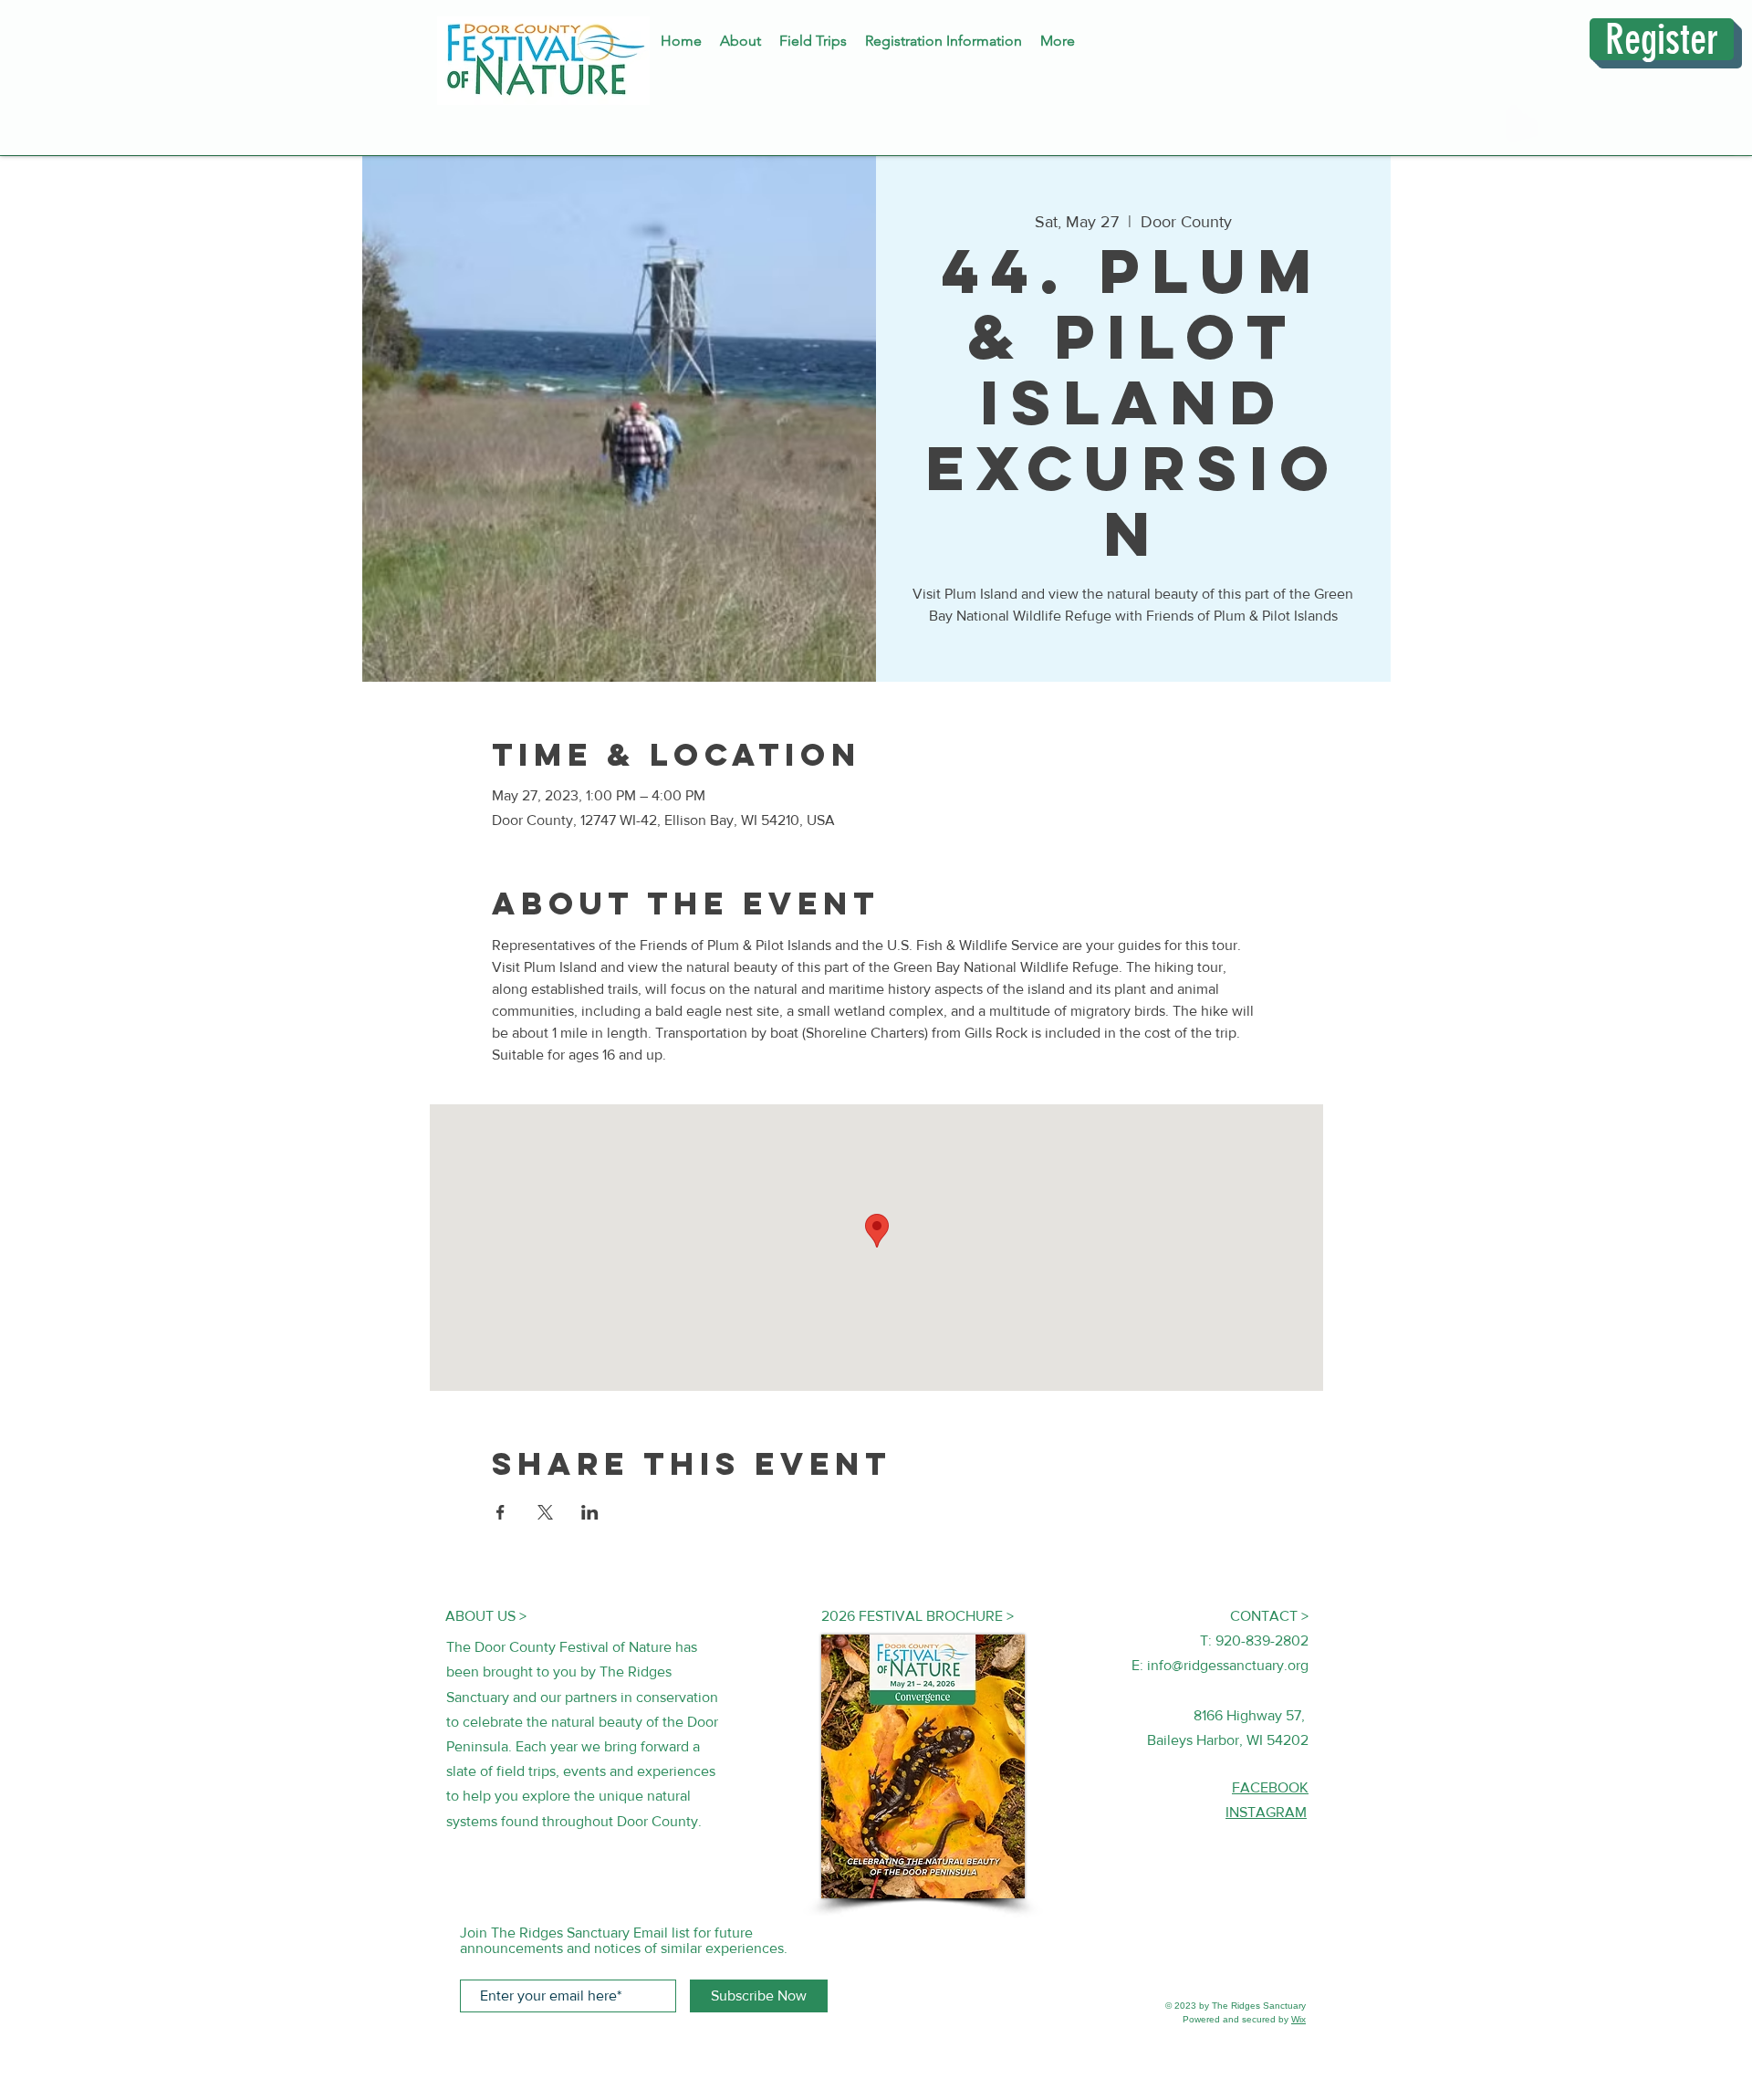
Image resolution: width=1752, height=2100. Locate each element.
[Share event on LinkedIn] (590, 1512)
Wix (1298, 2019)
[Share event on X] (545, 1512)
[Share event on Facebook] (501, 1512)
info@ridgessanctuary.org (1228, 1665)
